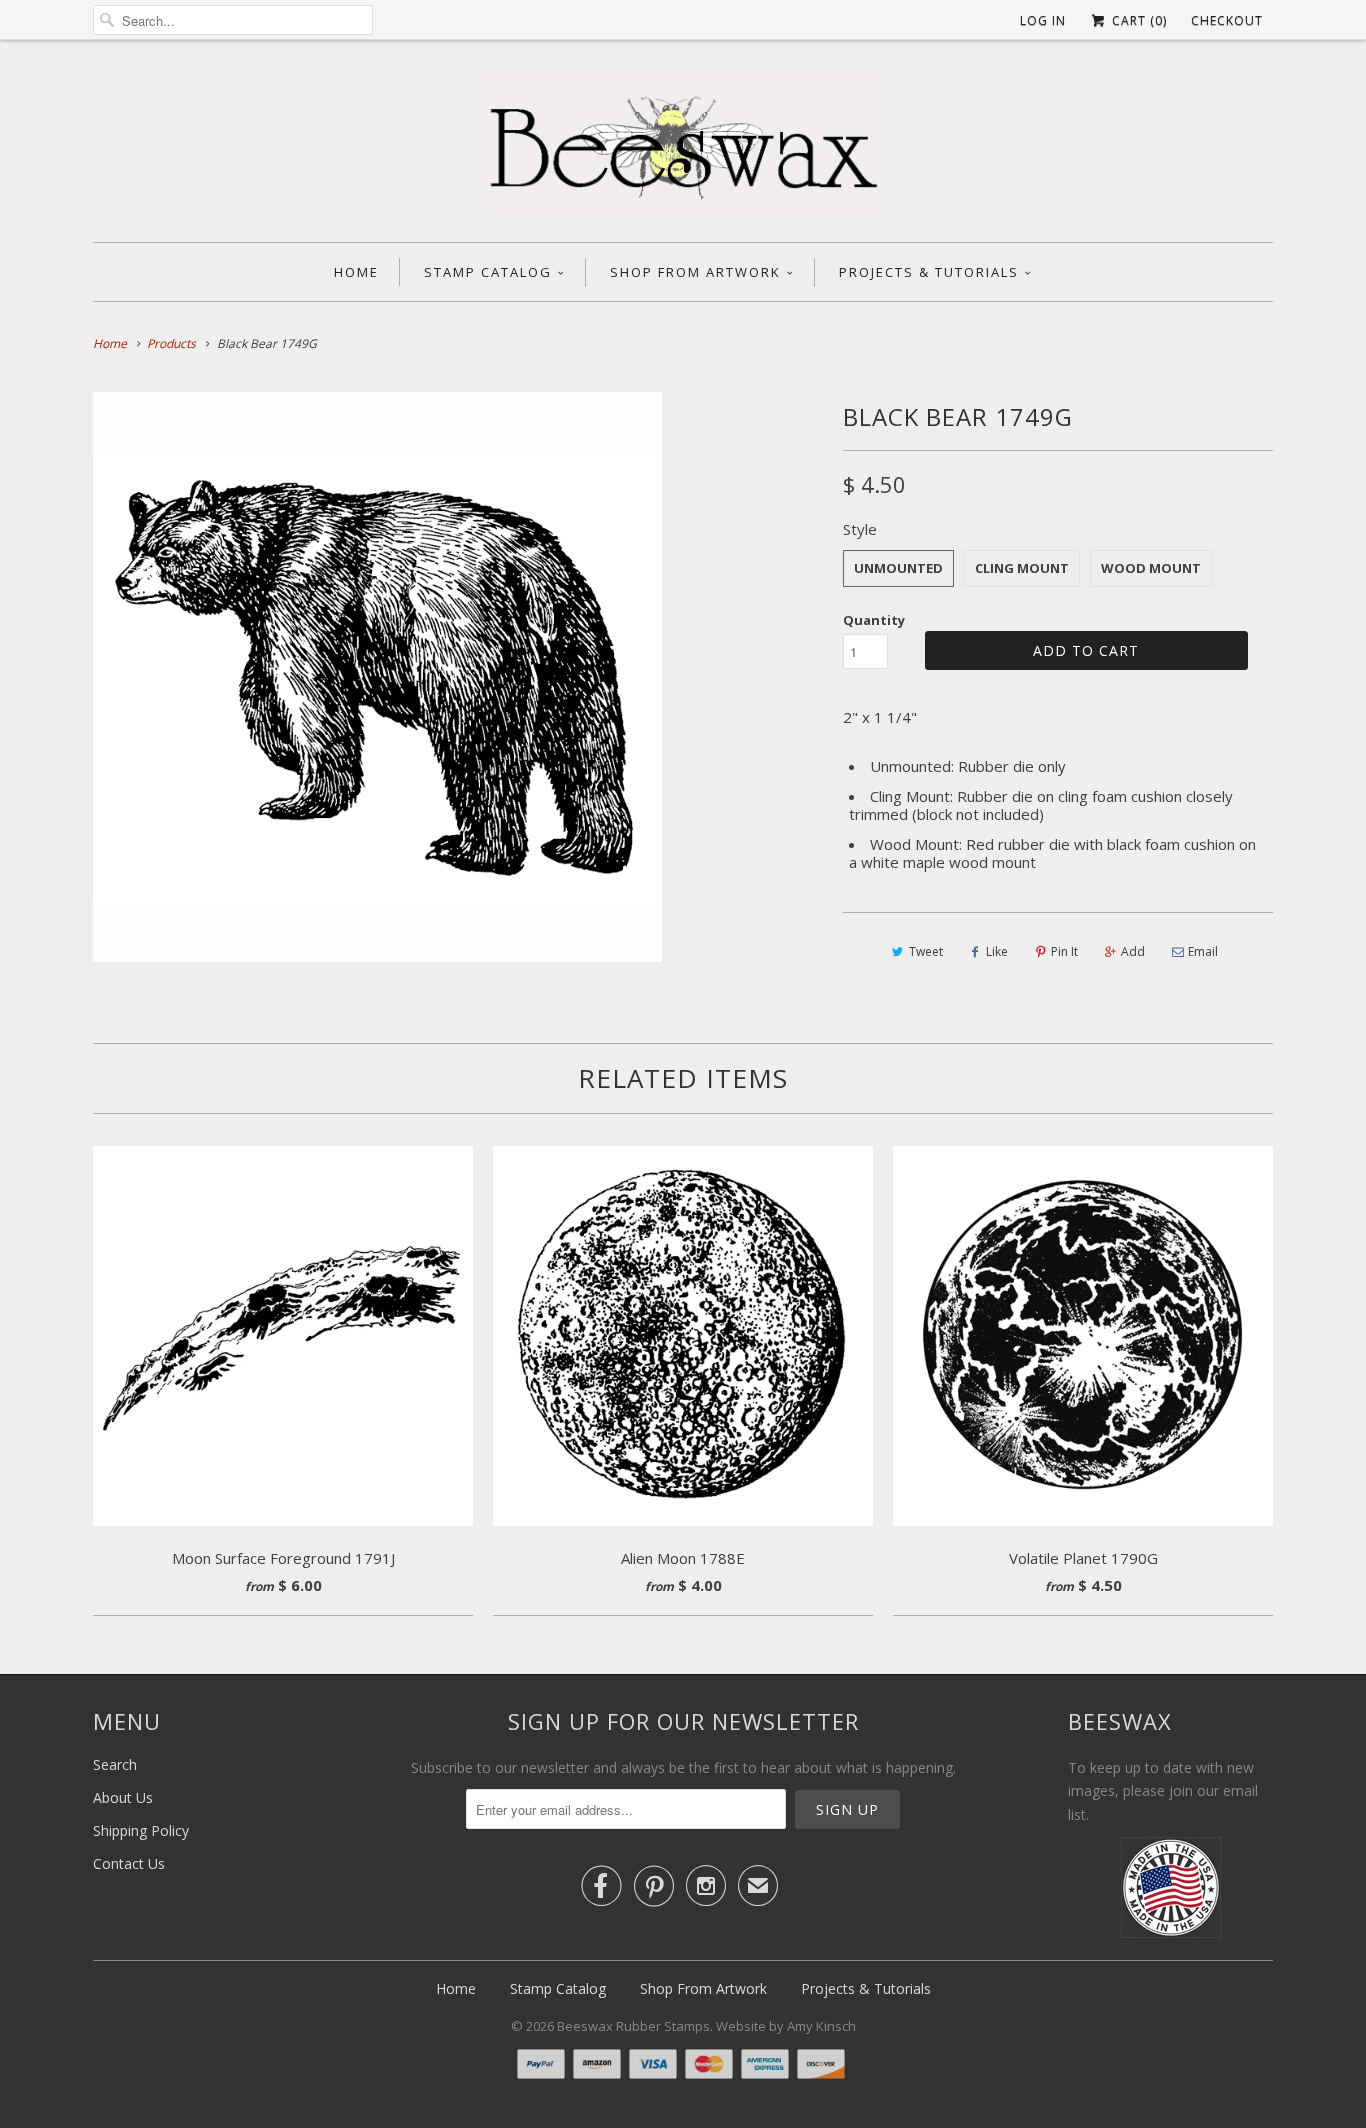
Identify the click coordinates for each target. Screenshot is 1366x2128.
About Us (123, 1797)
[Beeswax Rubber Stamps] (683, 146)
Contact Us (129, 1863)
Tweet (926, 951)
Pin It (1064, 951)
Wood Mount (1151, 568)
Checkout (1227, 20)
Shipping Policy (141, 1830)
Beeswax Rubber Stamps (633, 2026)
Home (356, 272)
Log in (1043, 20)
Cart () (1137, 20)
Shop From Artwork (695, 272)
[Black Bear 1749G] (377, 676)
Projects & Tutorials (929, 272)
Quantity (874, 620)
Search (115, 1764)
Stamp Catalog (488, 272)
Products (171, 343)
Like (997, 951)
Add (1133, 951)
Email (1203, 951)
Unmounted (898, 568)
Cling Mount (1022, 568)
